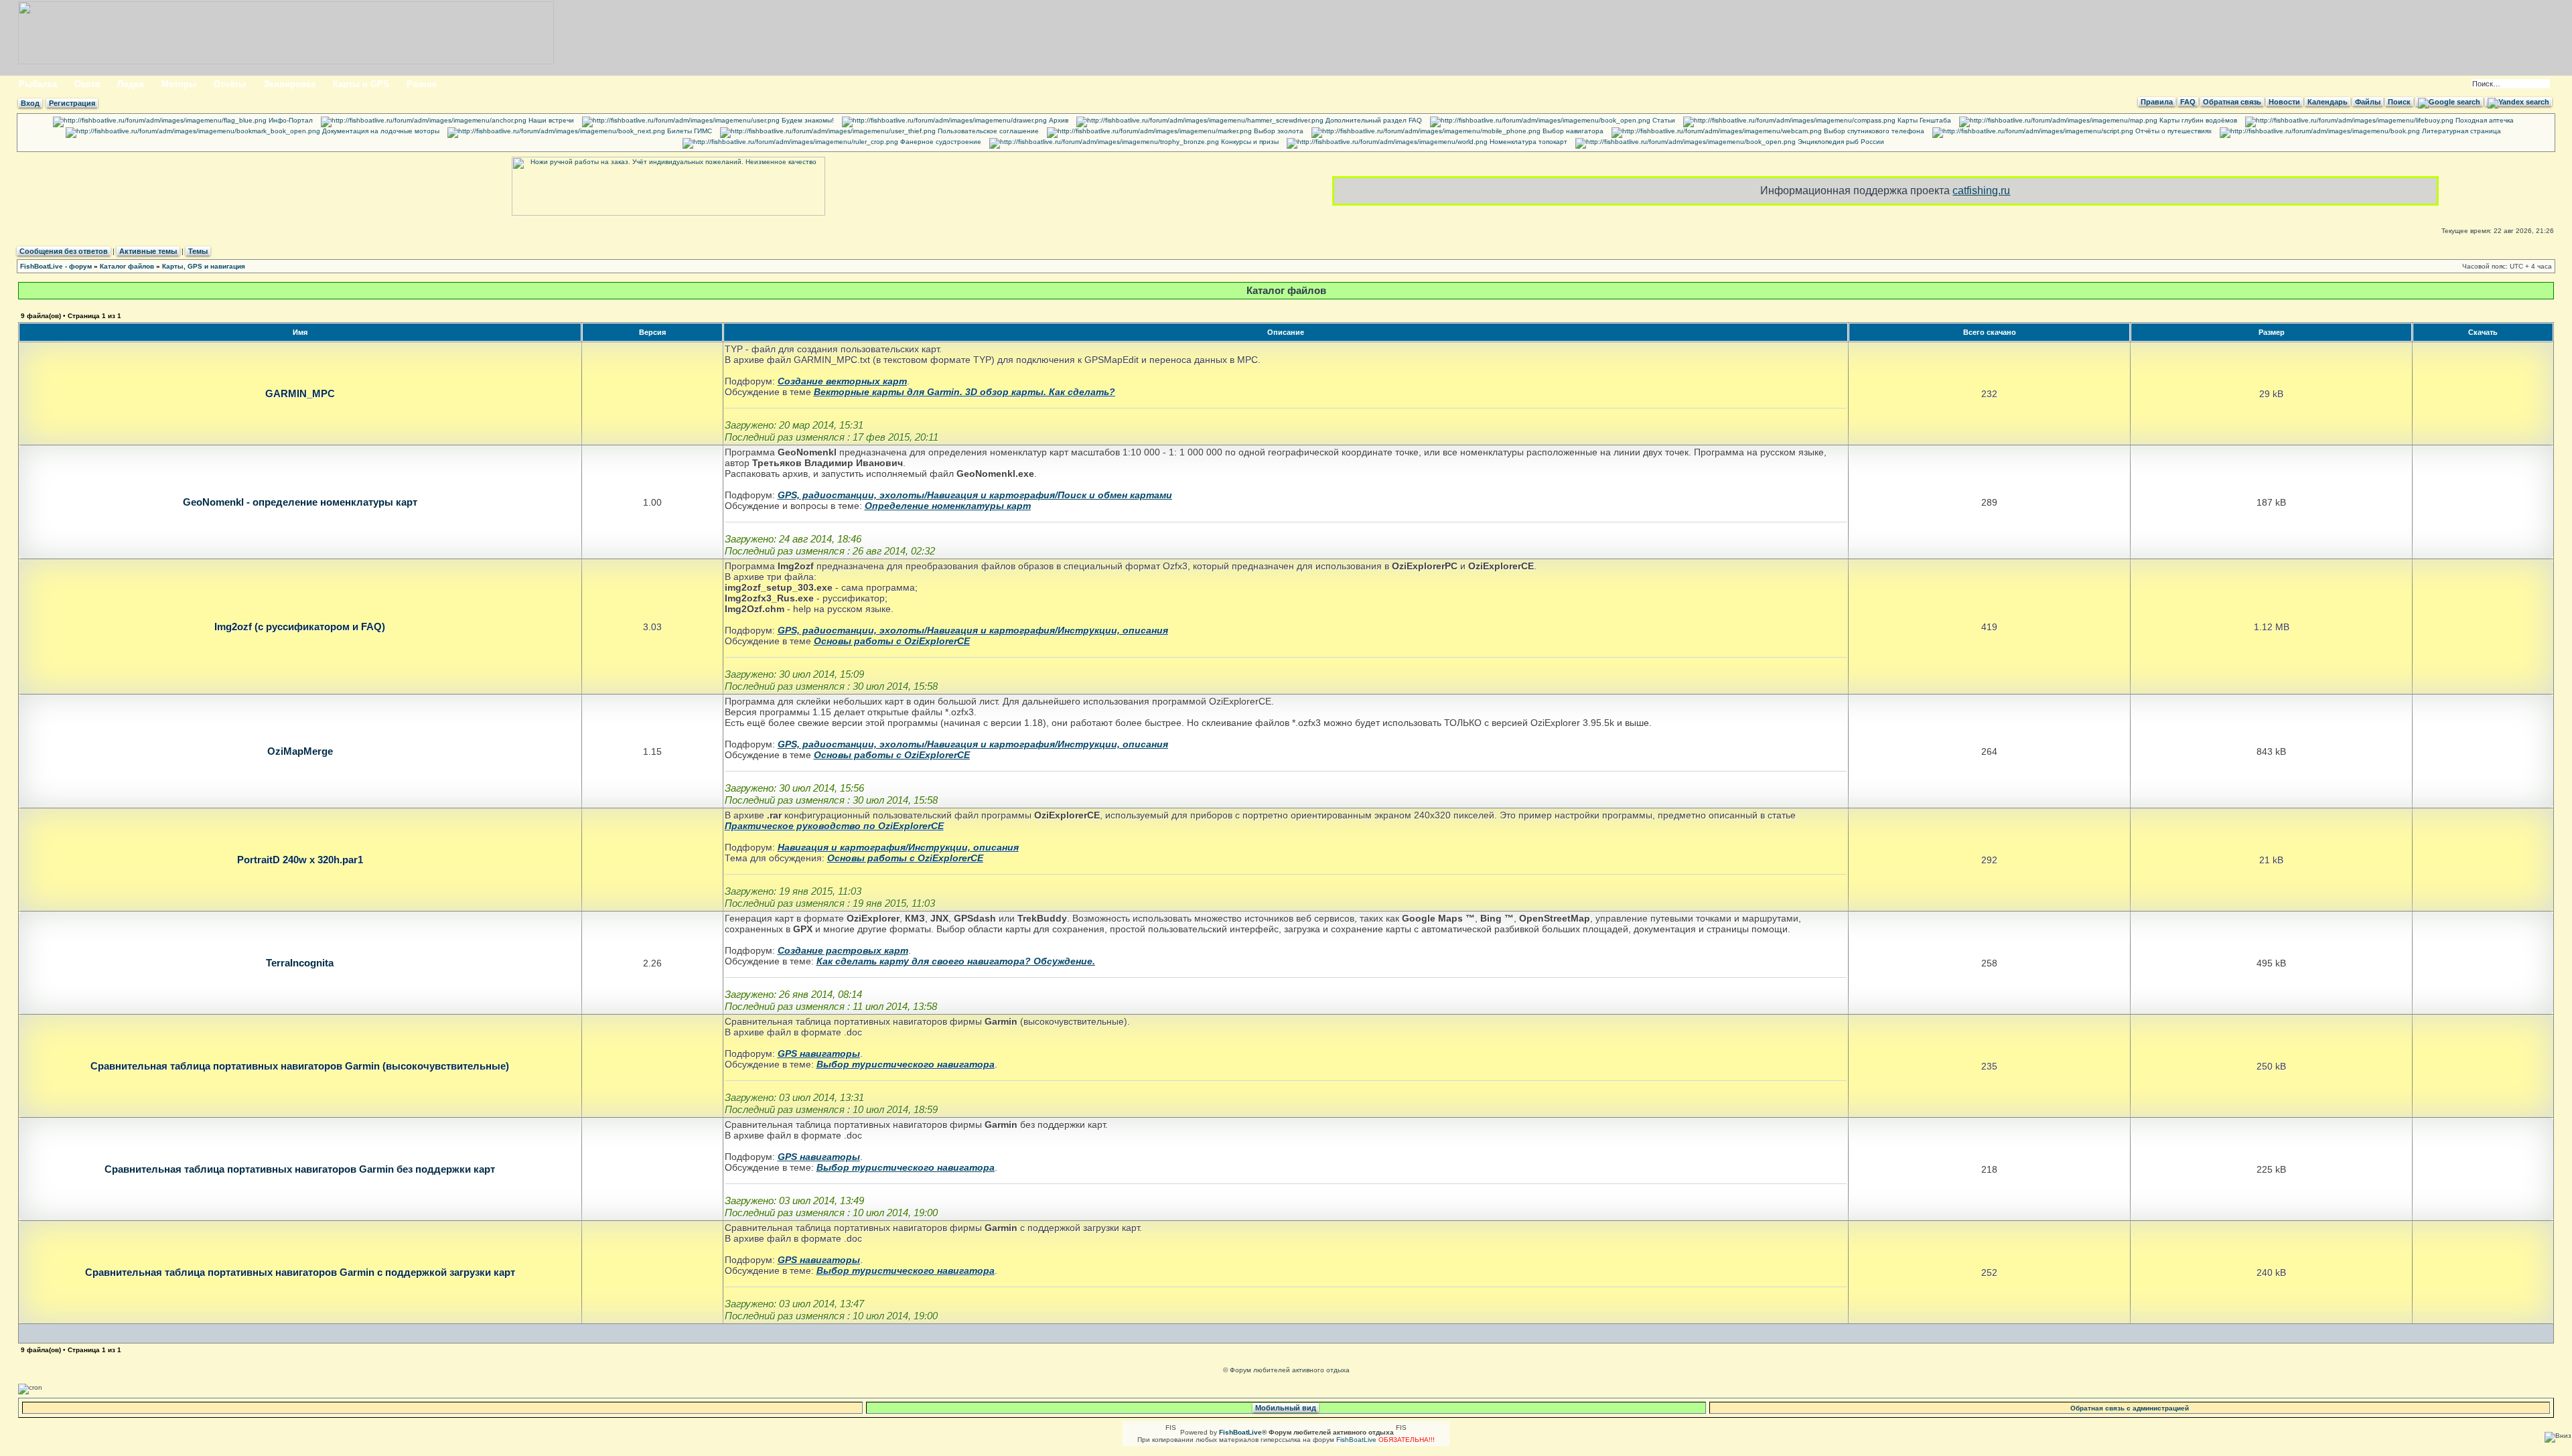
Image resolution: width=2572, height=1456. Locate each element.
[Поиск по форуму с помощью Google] (2449, 102)
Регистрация (72, 103)
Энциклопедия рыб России (1840, 142)
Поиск (2399, 102)
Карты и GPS (361, 84)
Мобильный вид (1286, 1408)
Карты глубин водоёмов (2197, 120)
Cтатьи (1663, 120)
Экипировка (289, 84)
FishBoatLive (1356, 1440)
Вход (30, 103)
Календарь (2328, 102)
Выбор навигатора (1572, 131)
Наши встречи (550, 120)
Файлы (2368, 102)
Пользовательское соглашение (987, 131)
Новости (2284, 102)
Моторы (179, 84)
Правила (2157, 102)
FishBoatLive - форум (56, 266)
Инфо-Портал (290, 120)
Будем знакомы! (807, 120)
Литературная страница (2460, 131)
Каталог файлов (127, 266)
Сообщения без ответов (64, 251)
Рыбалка (38, 84)
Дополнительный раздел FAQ (1373, 120)
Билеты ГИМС (689, 131)
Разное (422, 84)
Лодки (131, 84)
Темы (198, 251)
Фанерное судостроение (940, 142)
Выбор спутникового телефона (1873, 131)
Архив (1058, 120)
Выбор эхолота (1278, 131)
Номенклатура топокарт (1527, 142)
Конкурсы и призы (1249, 142)
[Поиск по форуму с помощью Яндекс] (2518, 102)
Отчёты (230, 84)
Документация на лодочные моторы (380, 131)
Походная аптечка (2484, 120)
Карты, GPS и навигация (204, 266)
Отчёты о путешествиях (2172, 131)
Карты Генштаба (1923, 120)
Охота (87, 84)
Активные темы (148, 251)
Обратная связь (2232, 102)
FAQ (2188, 102)
